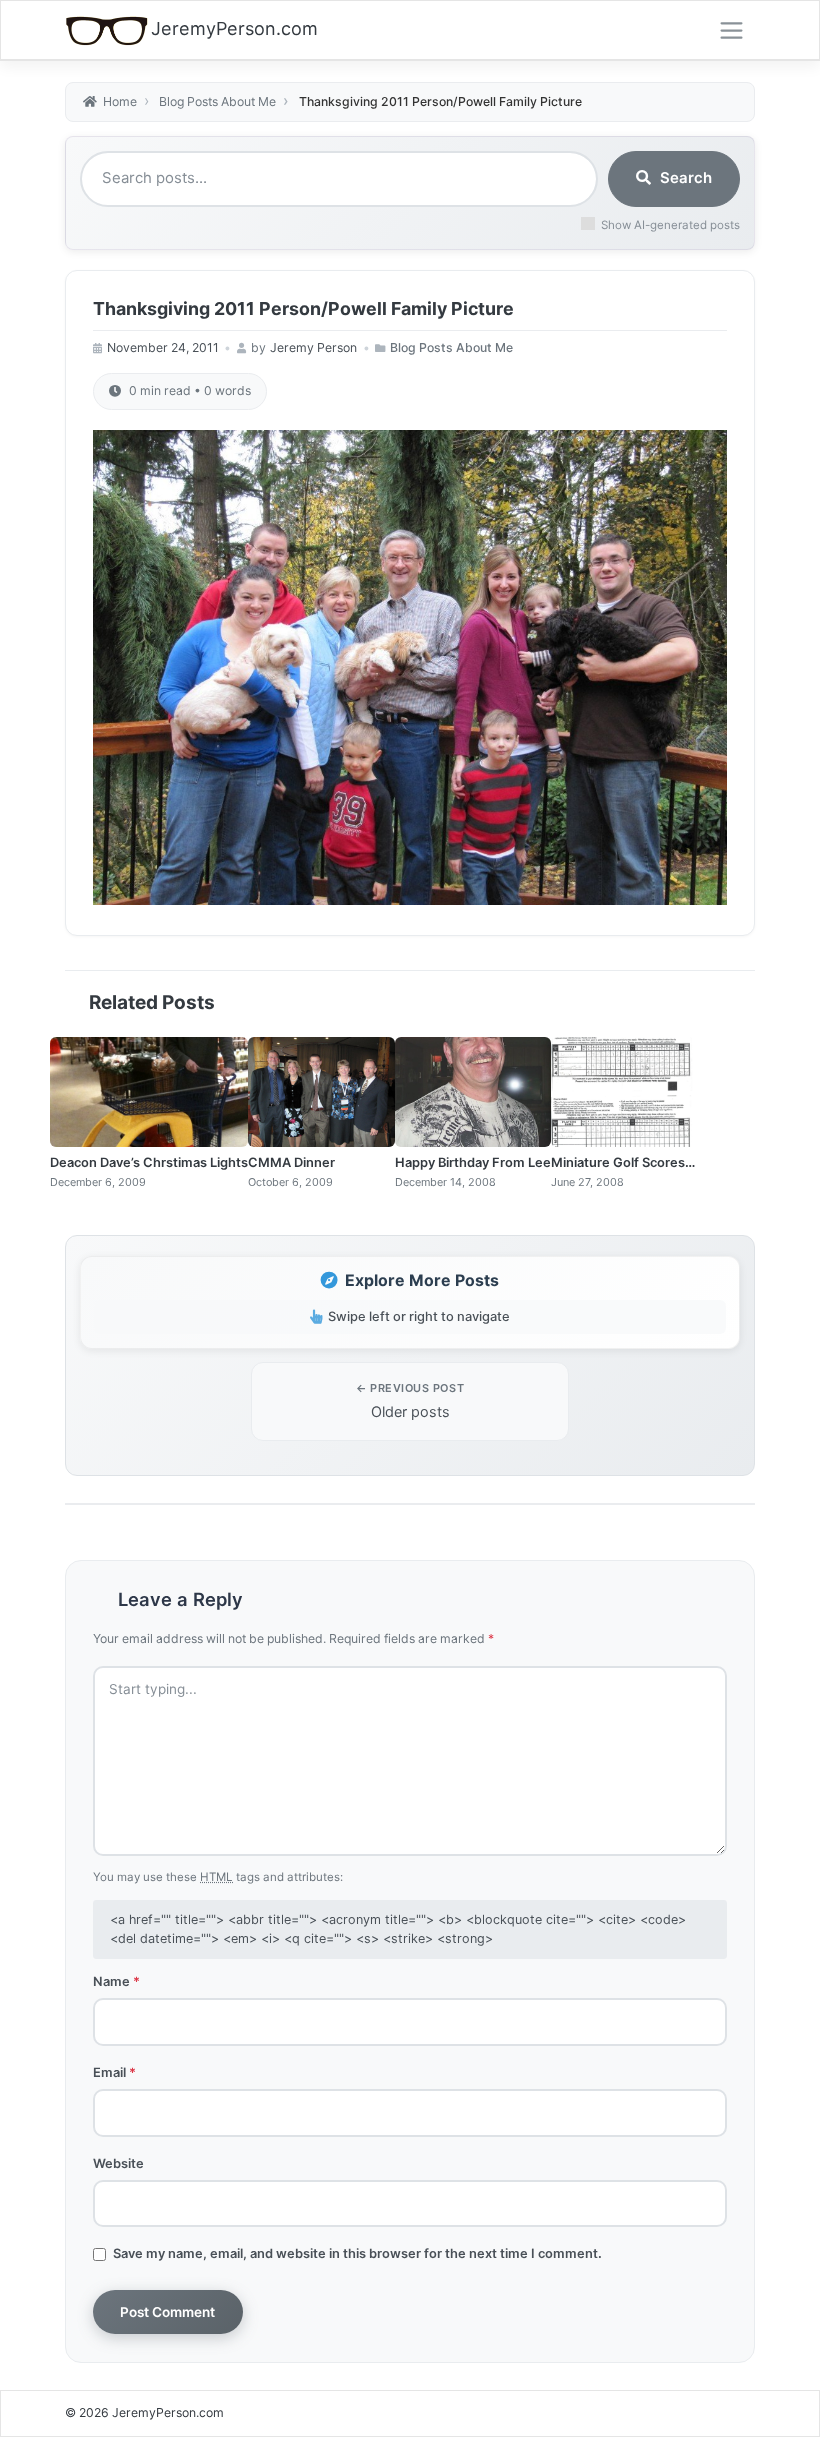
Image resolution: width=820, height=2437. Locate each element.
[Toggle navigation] (731, 31)
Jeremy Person (313, 347)
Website (118, 2163)
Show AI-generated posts (670, 225)
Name (116, 1981)
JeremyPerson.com (234, 28)
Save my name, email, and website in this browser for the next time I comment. (357, 2253)
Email (114, 2072)
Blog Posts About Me (451, 347)
